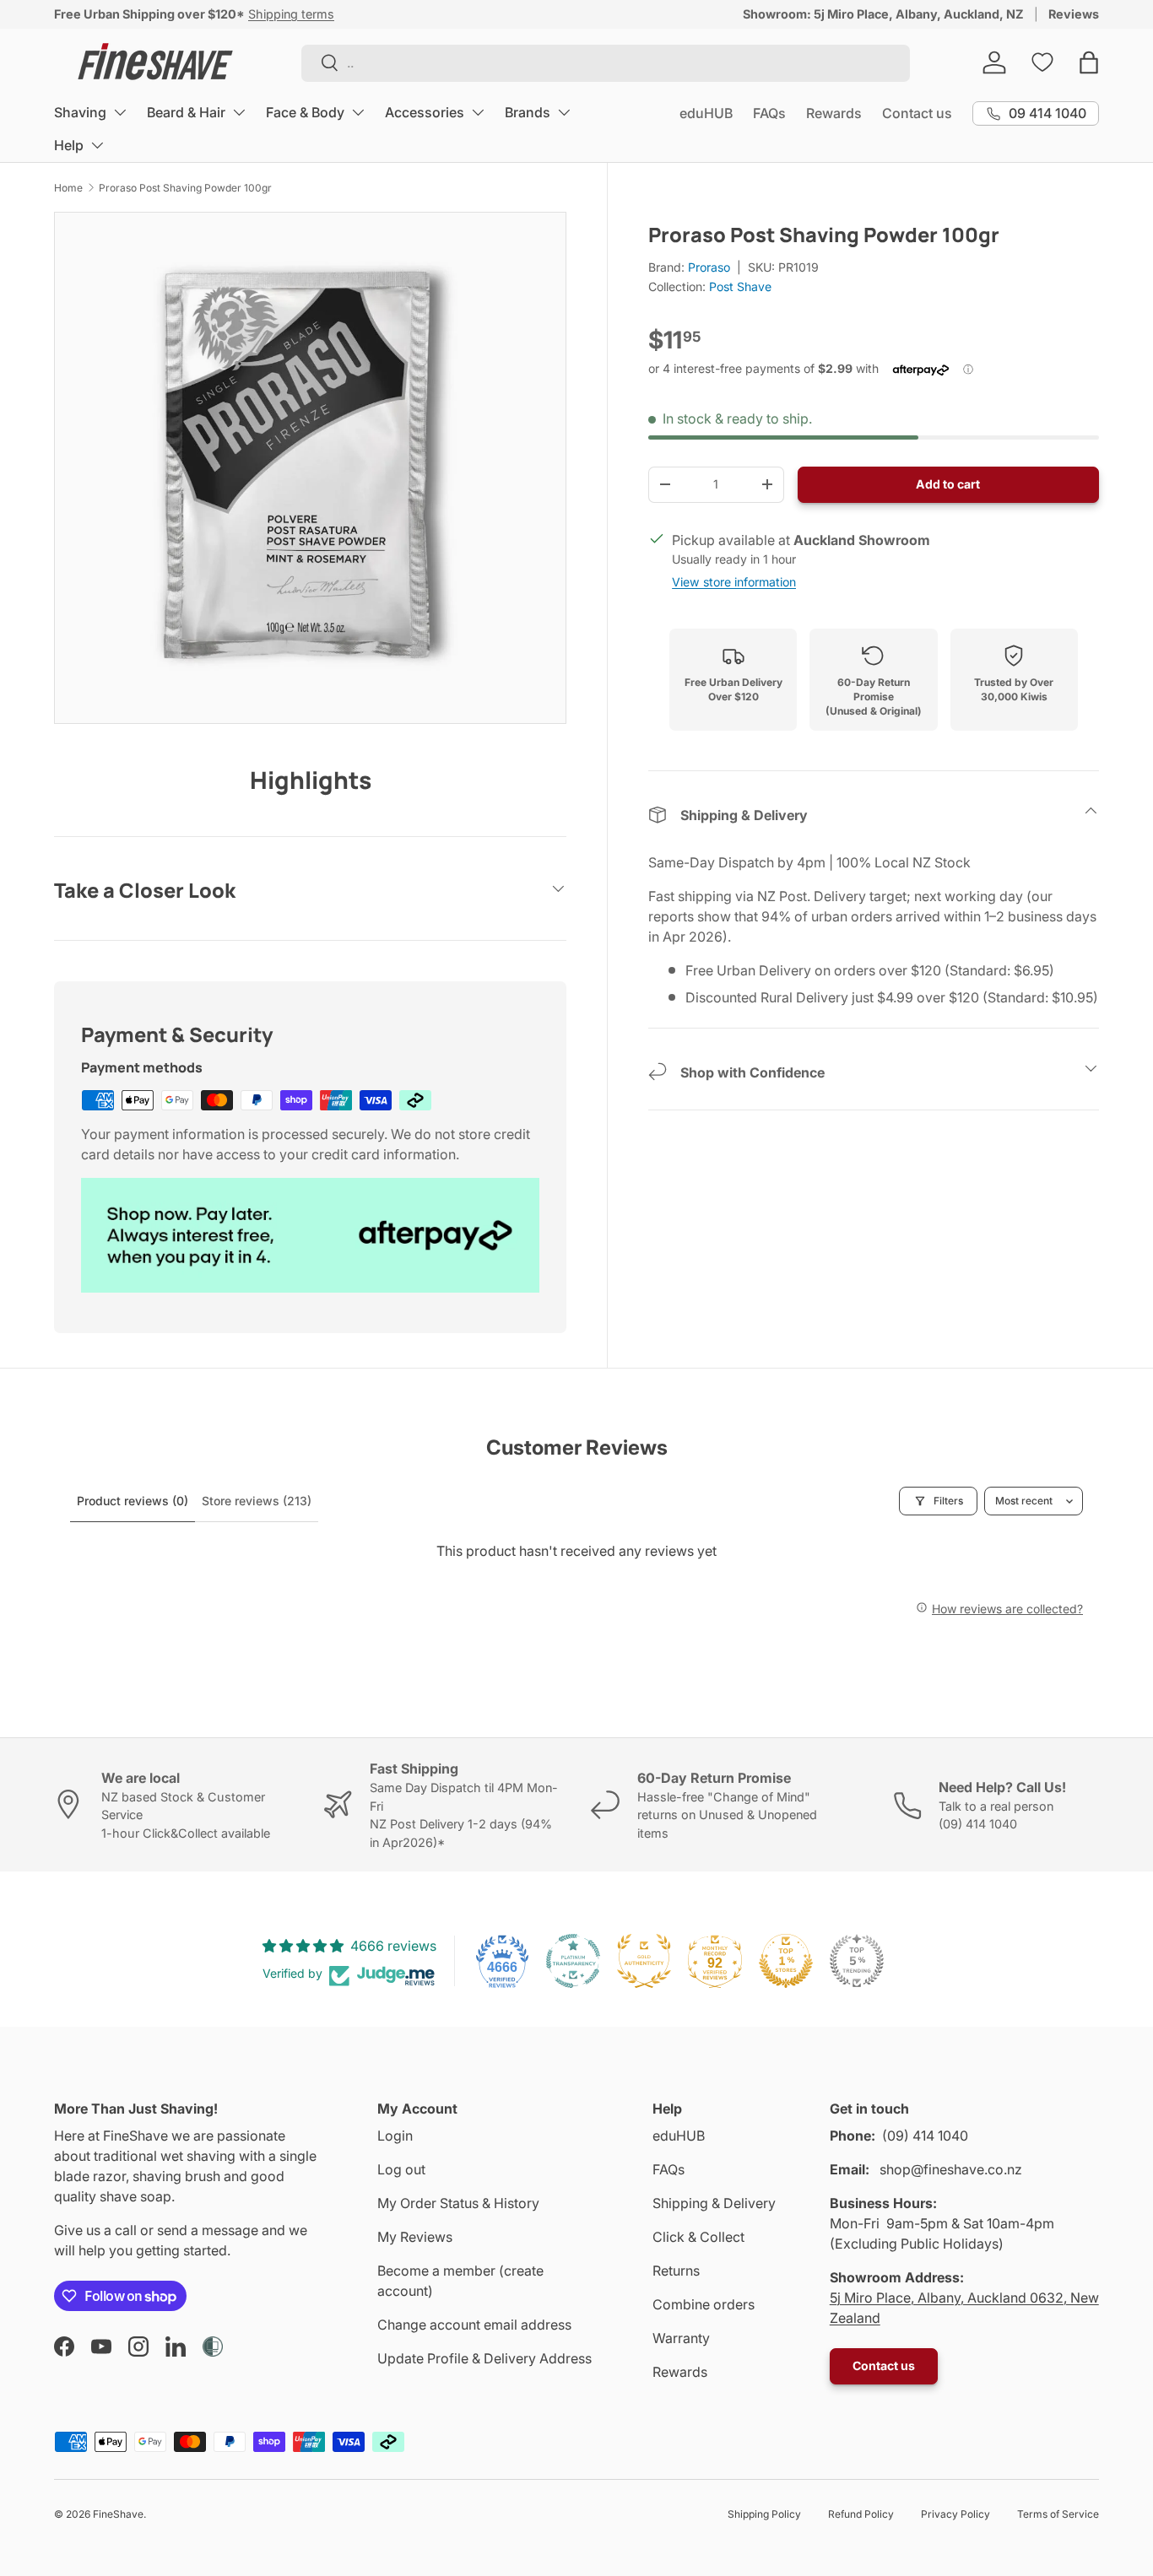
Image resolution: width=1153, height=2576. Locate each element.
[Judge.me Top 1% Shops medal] (786, 1961)
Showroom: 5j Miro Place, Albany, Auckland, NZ (883, 14)
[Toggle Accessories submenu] (478, 112)
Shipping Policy (764, 2514)
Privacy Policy (955, 2514)
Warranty (681, 2338)
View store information (734, 582)
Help (69, 145)
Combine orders (704, 2304)
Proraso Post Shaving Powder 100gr (185, 188)
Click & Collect (698, 2237)
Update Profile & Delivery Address (484, 2358)
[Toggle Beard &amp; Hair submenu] (239, 112)
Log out (401, 2169)
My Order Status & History (458, 2203)
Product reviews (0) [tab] (133, 1501)
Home (68, 188)
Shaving (80, 112)
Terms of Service (1058, 2514)
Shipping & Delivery (714, 2203)
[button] (1089, 62)
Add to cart (948, 484)
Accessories (425, 112)
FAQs (769, 113)
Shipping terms (291, 14)
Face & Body (305, 112)
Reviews (1074, 14)
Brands (528, 112)
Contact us (917, 113)
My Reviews (415, 2237)
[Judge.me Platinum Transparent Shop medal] (573, 1961)
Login (395, 2136)
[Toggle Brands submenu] (564, 112)
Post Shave (740, 286)
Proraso (709, 267)
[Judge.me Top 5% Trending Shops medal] (857, 1961)
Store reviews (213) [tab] (257, 1501)
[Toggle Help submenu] (97, 145)
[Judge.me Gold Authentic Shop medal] (644, 1961)
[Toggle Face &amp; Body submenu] (358, 112)
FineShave (118, 2514)
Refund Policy (861, 2514)
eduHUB (706, 113)
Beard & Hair (186, 112)
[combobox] (606, 62)
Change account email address (474, 2325)
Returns (676, 2271)
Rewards (834, 113)
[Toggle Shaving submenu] (120, 112)
